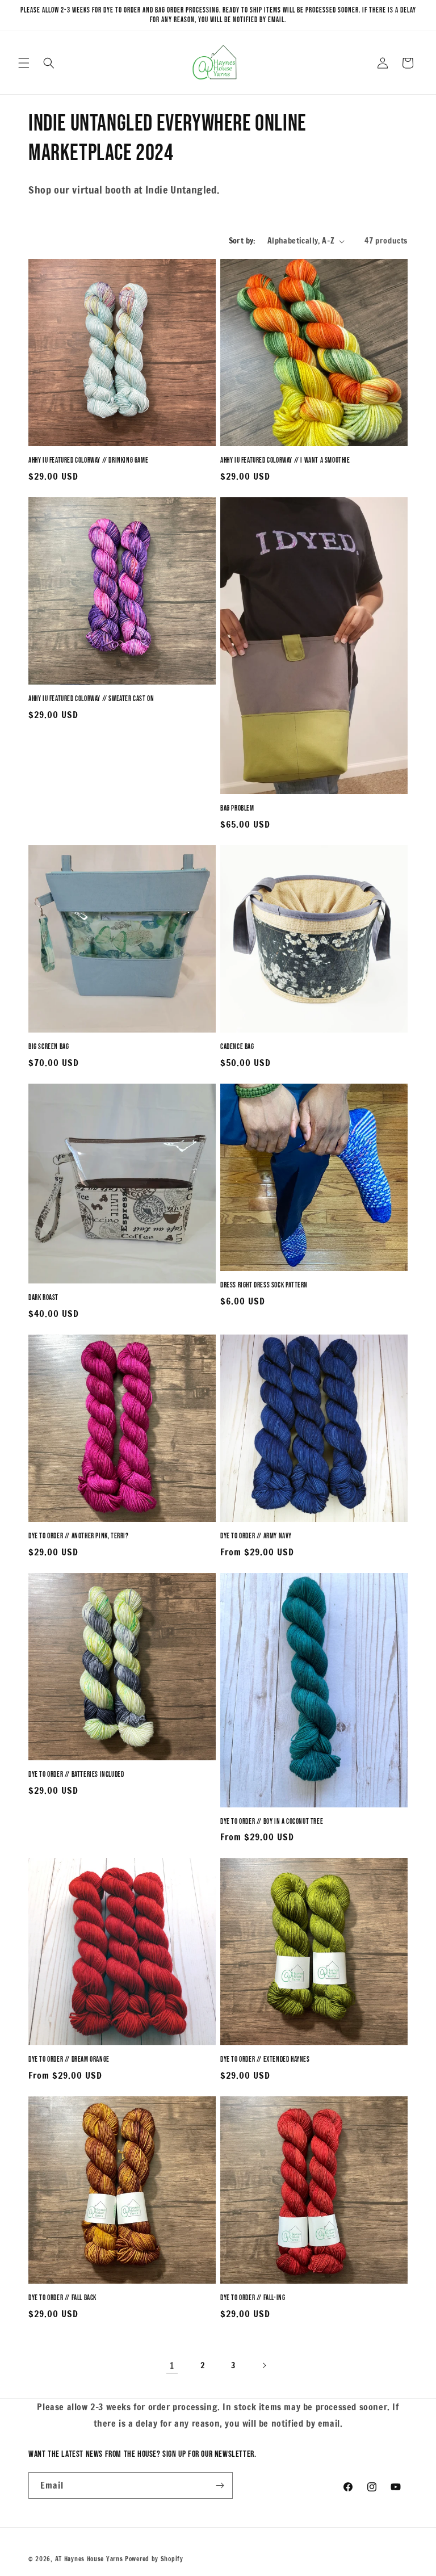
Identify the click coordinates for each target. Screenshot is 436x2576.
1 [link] (172, 2365)
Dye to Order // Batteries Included (76, 1774)
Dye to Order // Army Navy (256, 1536)
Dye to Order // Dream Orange (69, 2059)
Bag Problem (237, 808)
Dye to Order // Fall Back (62, 2298)
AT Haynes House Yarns (89, 2559)
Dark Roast (43, 1298)
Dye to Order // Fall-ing (253, 2298)
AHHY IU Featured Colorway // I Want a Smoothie (285, 460)
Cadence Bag (237, 1047)
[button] (24, 63)
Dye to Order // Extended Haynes (265, 2059)
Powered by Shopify (154, 2559)
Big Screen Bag (49, 1047)
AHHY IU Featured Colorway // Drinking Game (88, 460)
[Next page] (264, 2365)
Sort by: (242, 241)
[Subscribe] (220, 2485)
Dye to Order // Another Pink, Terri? (79, 1536)
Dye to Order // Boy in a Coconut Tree (272, 1822)
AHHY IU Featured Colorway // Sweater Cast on (91, 699)
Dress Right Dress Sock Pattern (264, 1285)
